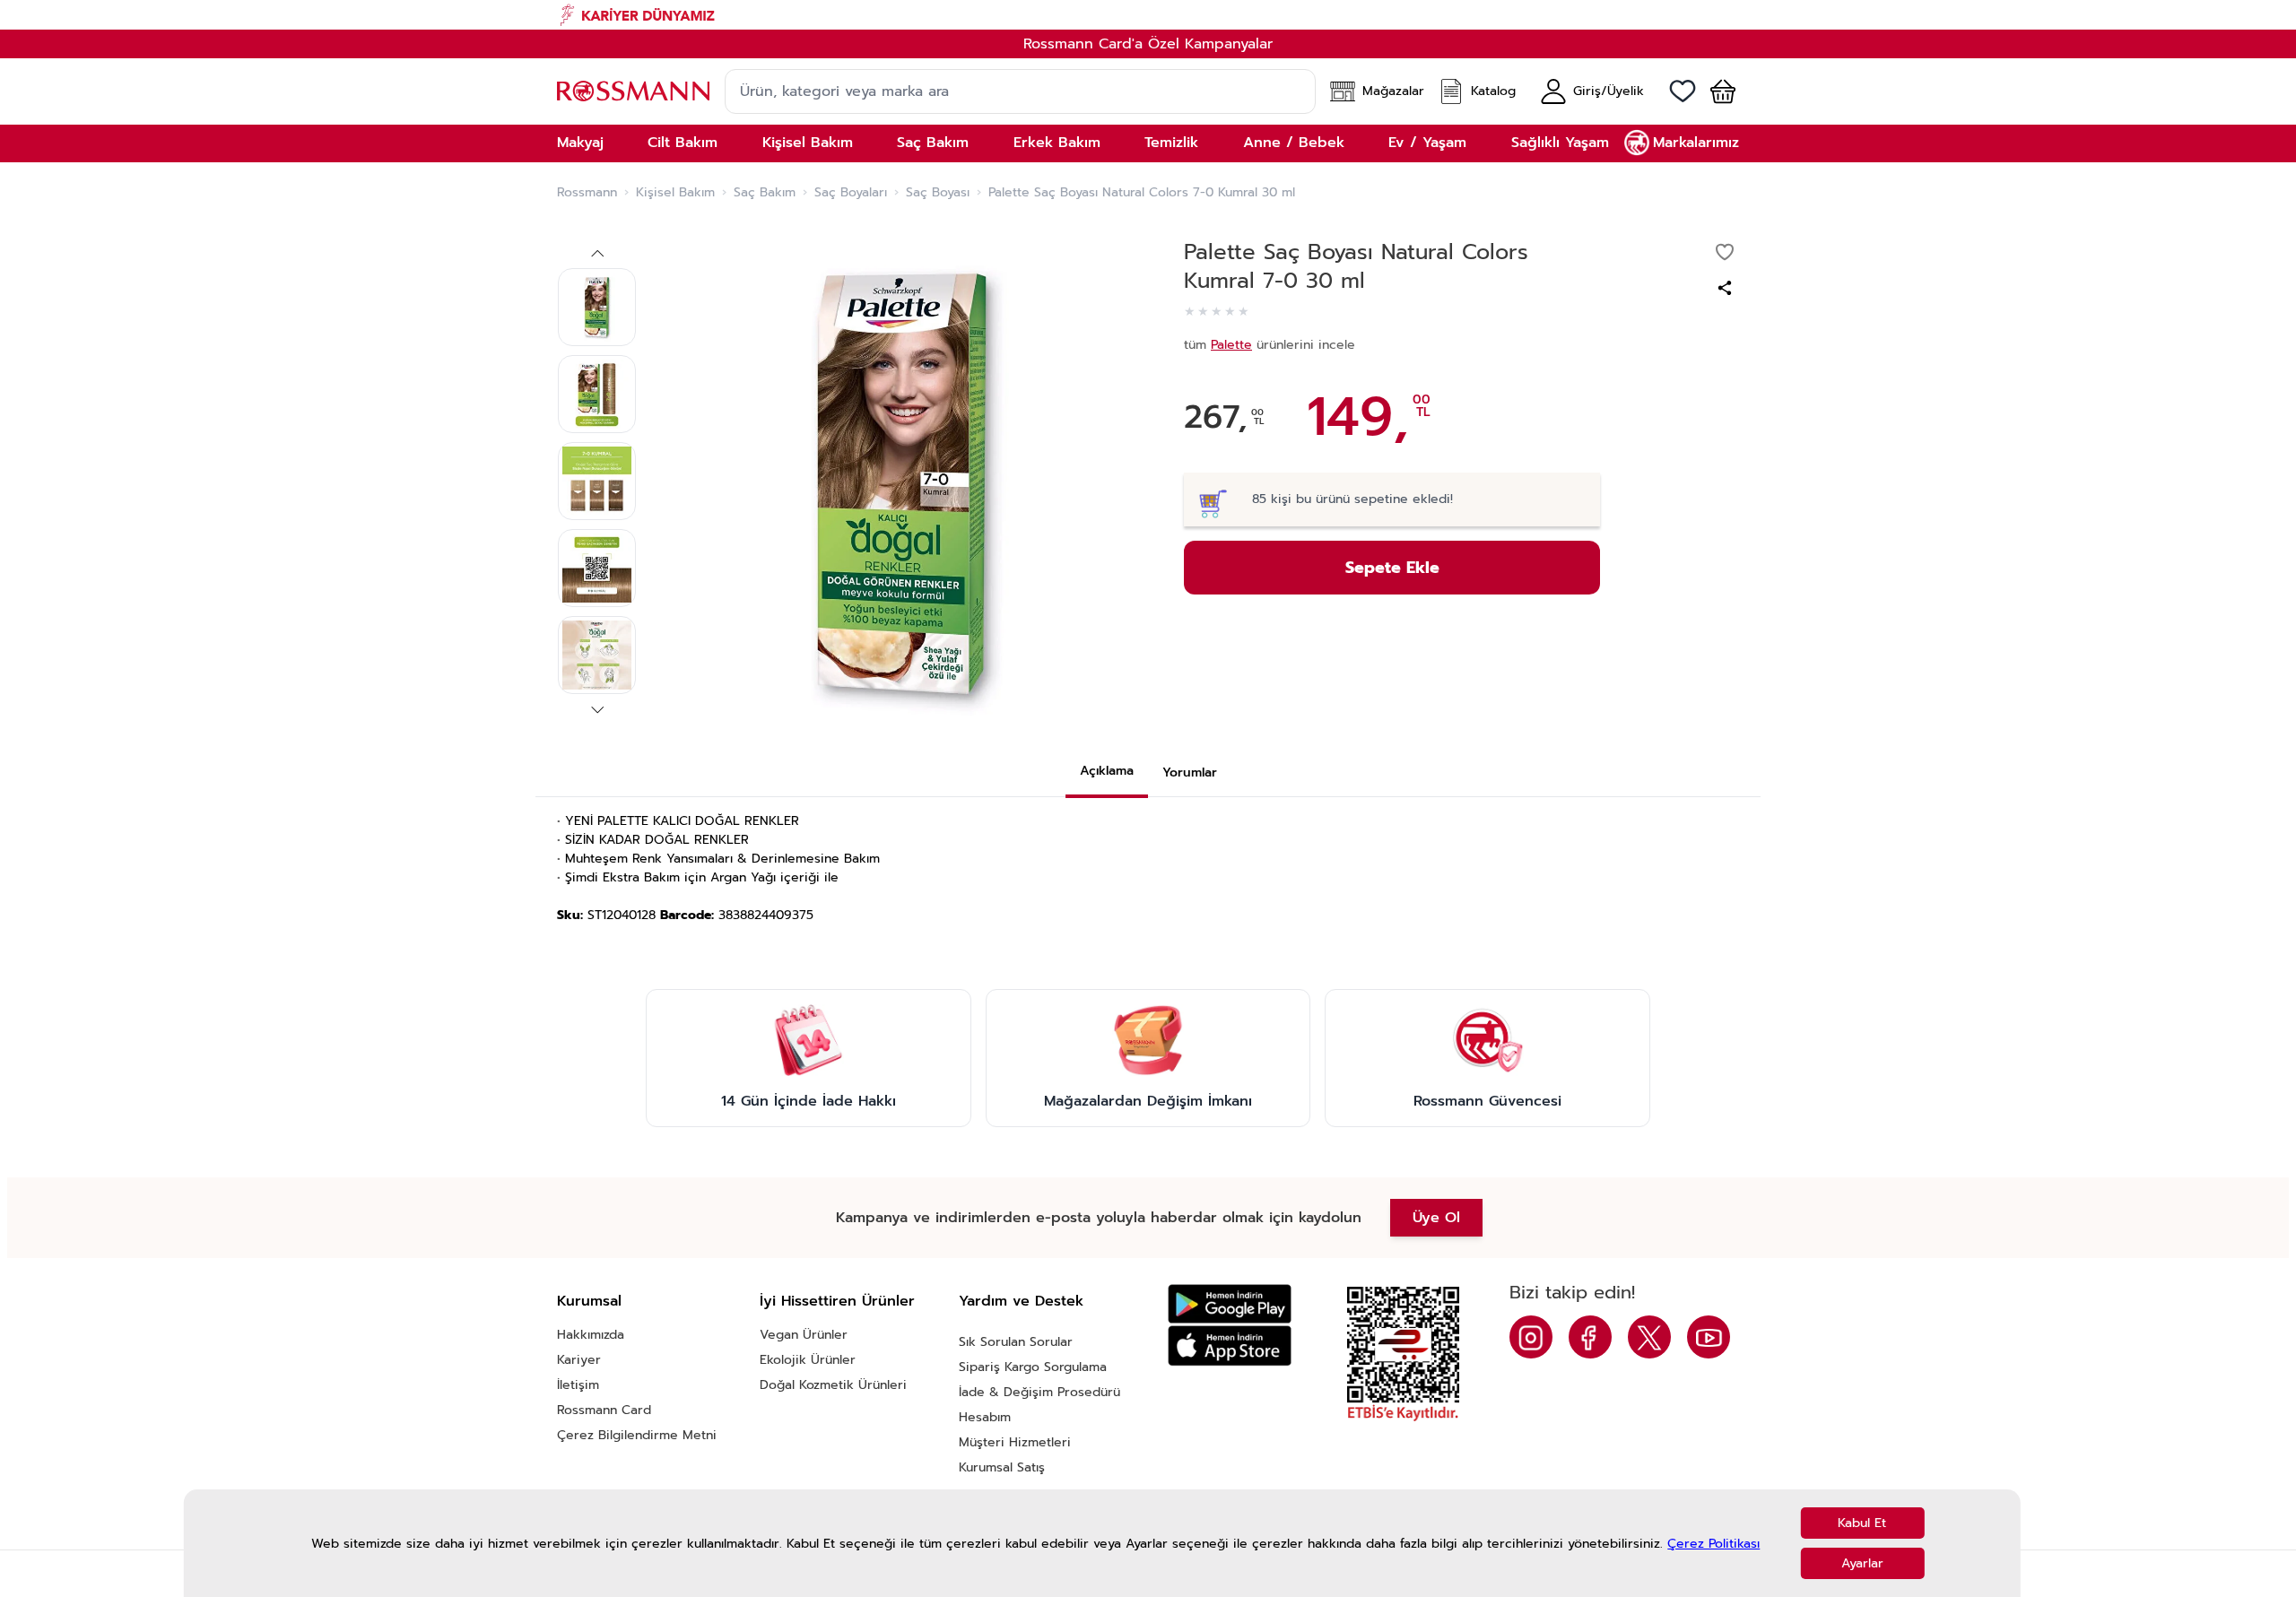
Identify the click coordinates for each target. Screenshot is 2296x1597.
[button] (1716, 91)
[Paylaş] (1725, 288)
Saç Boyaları (851, 193)
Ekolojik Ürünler (808, 1360)
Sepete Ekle (1392, 568)
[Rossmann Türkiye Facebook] (1590, 1337)
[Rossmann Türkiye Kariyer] (1148, 15)
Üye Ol (1436, 1218)
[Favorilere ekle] (1725, 252)
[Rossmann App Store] (1230, 1345)
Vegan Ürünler (804, 1335)
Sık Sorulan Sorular (1016, 1342)
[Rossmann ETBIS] (1403, 1354)
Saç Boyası (938, 193)
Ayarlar (1862, 1563)
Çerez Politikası (1713, 1544)
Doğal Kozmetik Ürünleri (833, 1385)
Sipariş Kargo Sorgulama (1033, 1367)
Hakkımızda (591, 1335)
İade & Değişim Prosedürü (1039, 1392)
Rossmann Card (604, 1410)
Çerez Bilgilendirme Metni (637, 1435)
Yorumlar (1190, 772)
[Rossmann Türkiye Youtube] (1709, 1337)
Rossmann (587, 193)
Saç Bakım (765, 193)
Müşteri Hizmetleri (1015, 1442)
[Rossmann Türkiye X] (1649, 1337)
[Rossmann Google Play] (1230, 1304)
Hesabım (985, 1417)
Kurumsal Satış (1002, 1467)
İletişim (578, 1385)
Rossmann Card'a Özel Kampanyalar (1148, 44)
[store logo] (633, 91)
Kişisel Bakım (675, 193)
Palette (1231, 345)
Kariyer (579, 1360)
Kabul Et (1862, 1523)
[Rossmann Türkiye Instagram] (1531, 1337)
